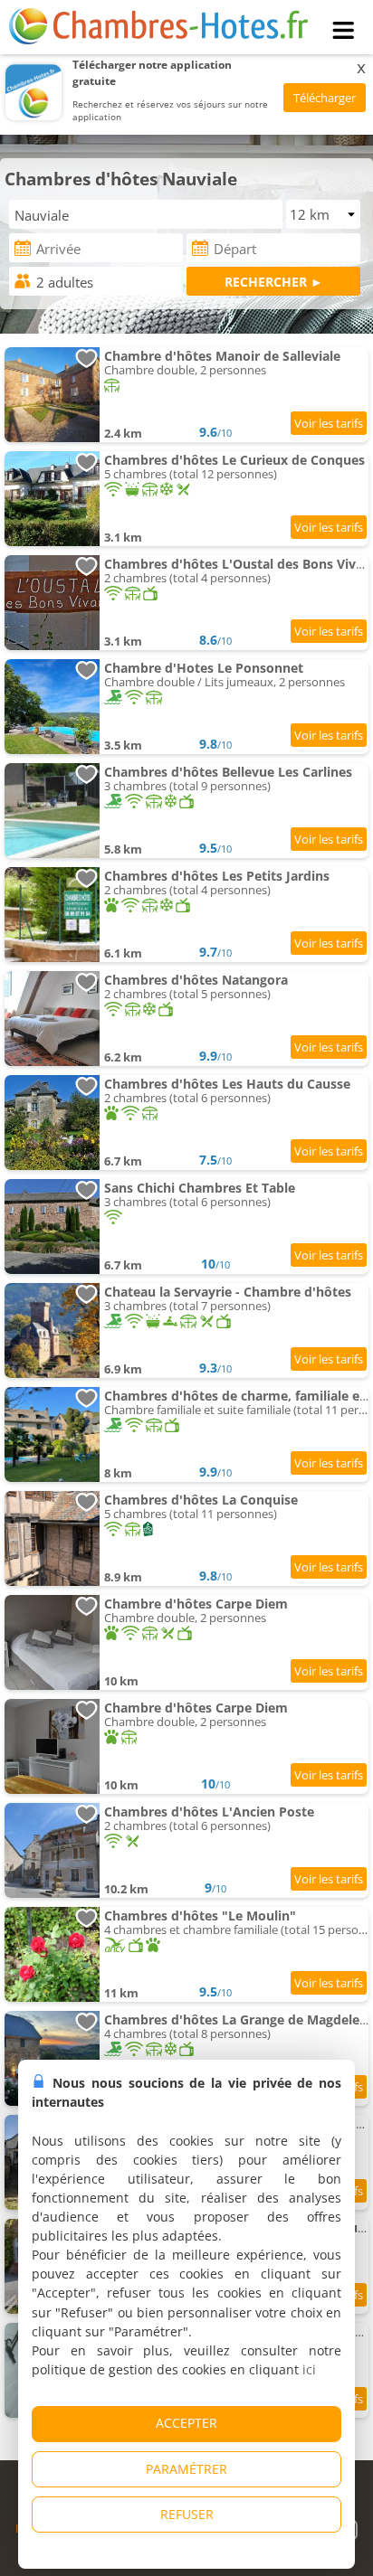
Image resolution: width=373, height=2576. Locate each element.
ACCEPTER (186, 2423)
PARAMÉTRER (186, 2469)
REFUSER (187, 2514)
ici (309, 2369)
